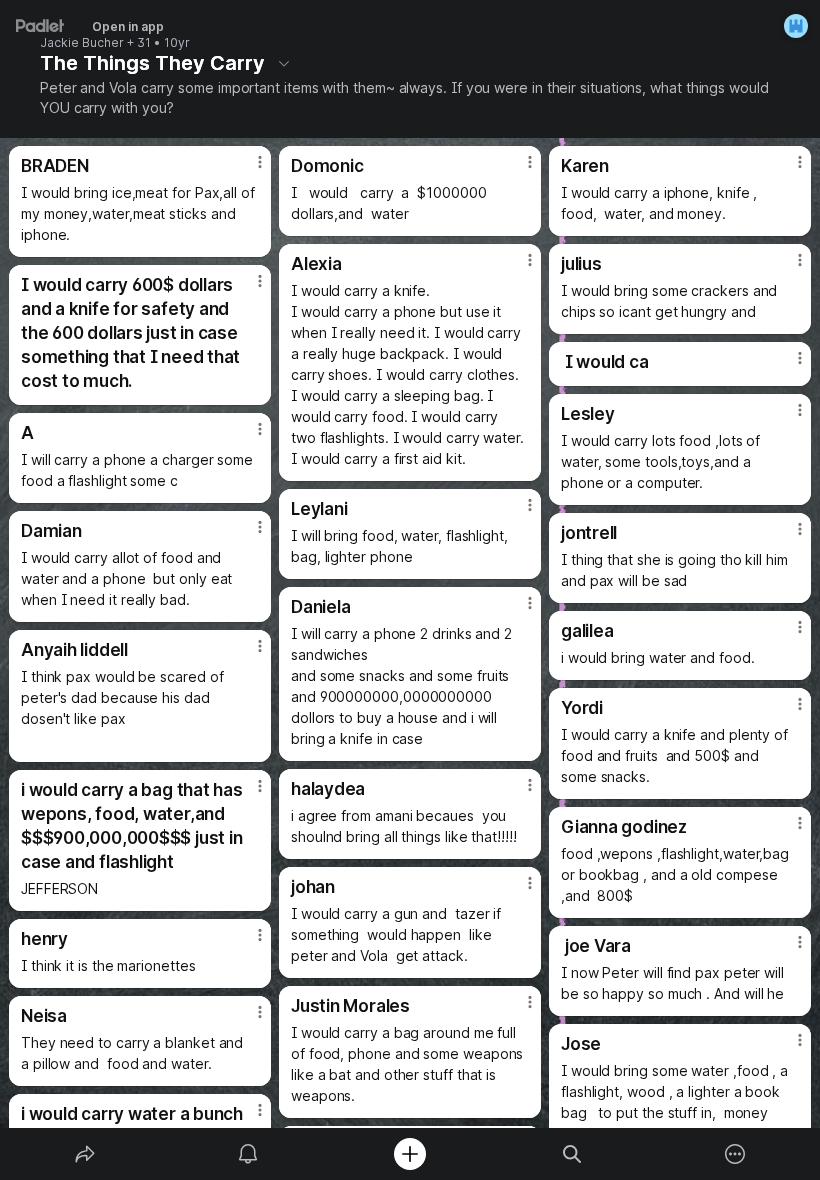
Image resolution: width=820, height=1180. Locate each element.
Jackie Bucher (82, 43)
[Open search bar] (572, 1154)
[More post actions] (247, 170)
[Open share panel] (85, 1154)
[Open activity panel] (248, 1154)
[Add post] (410, 1154)
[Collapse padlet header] (284, 63)
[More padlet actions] (735, 1154)
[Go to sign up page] (796, 26)
